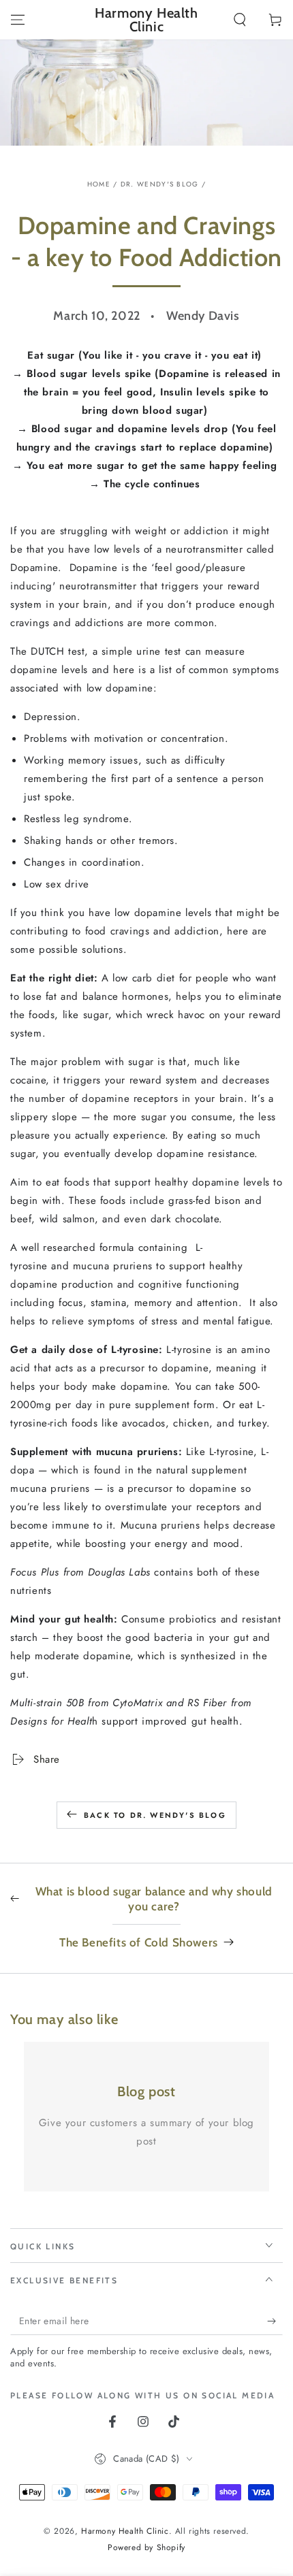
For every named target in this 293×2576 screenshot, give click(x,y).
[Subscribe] (275, 2321)
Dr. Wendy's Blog (160, 184)
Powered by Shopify (146, 2548)
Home (99, 184)
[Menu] (18, 20)
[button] (240, 20)
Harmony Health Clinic (125, 2531)
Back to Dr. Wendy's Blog (155, 1815)
